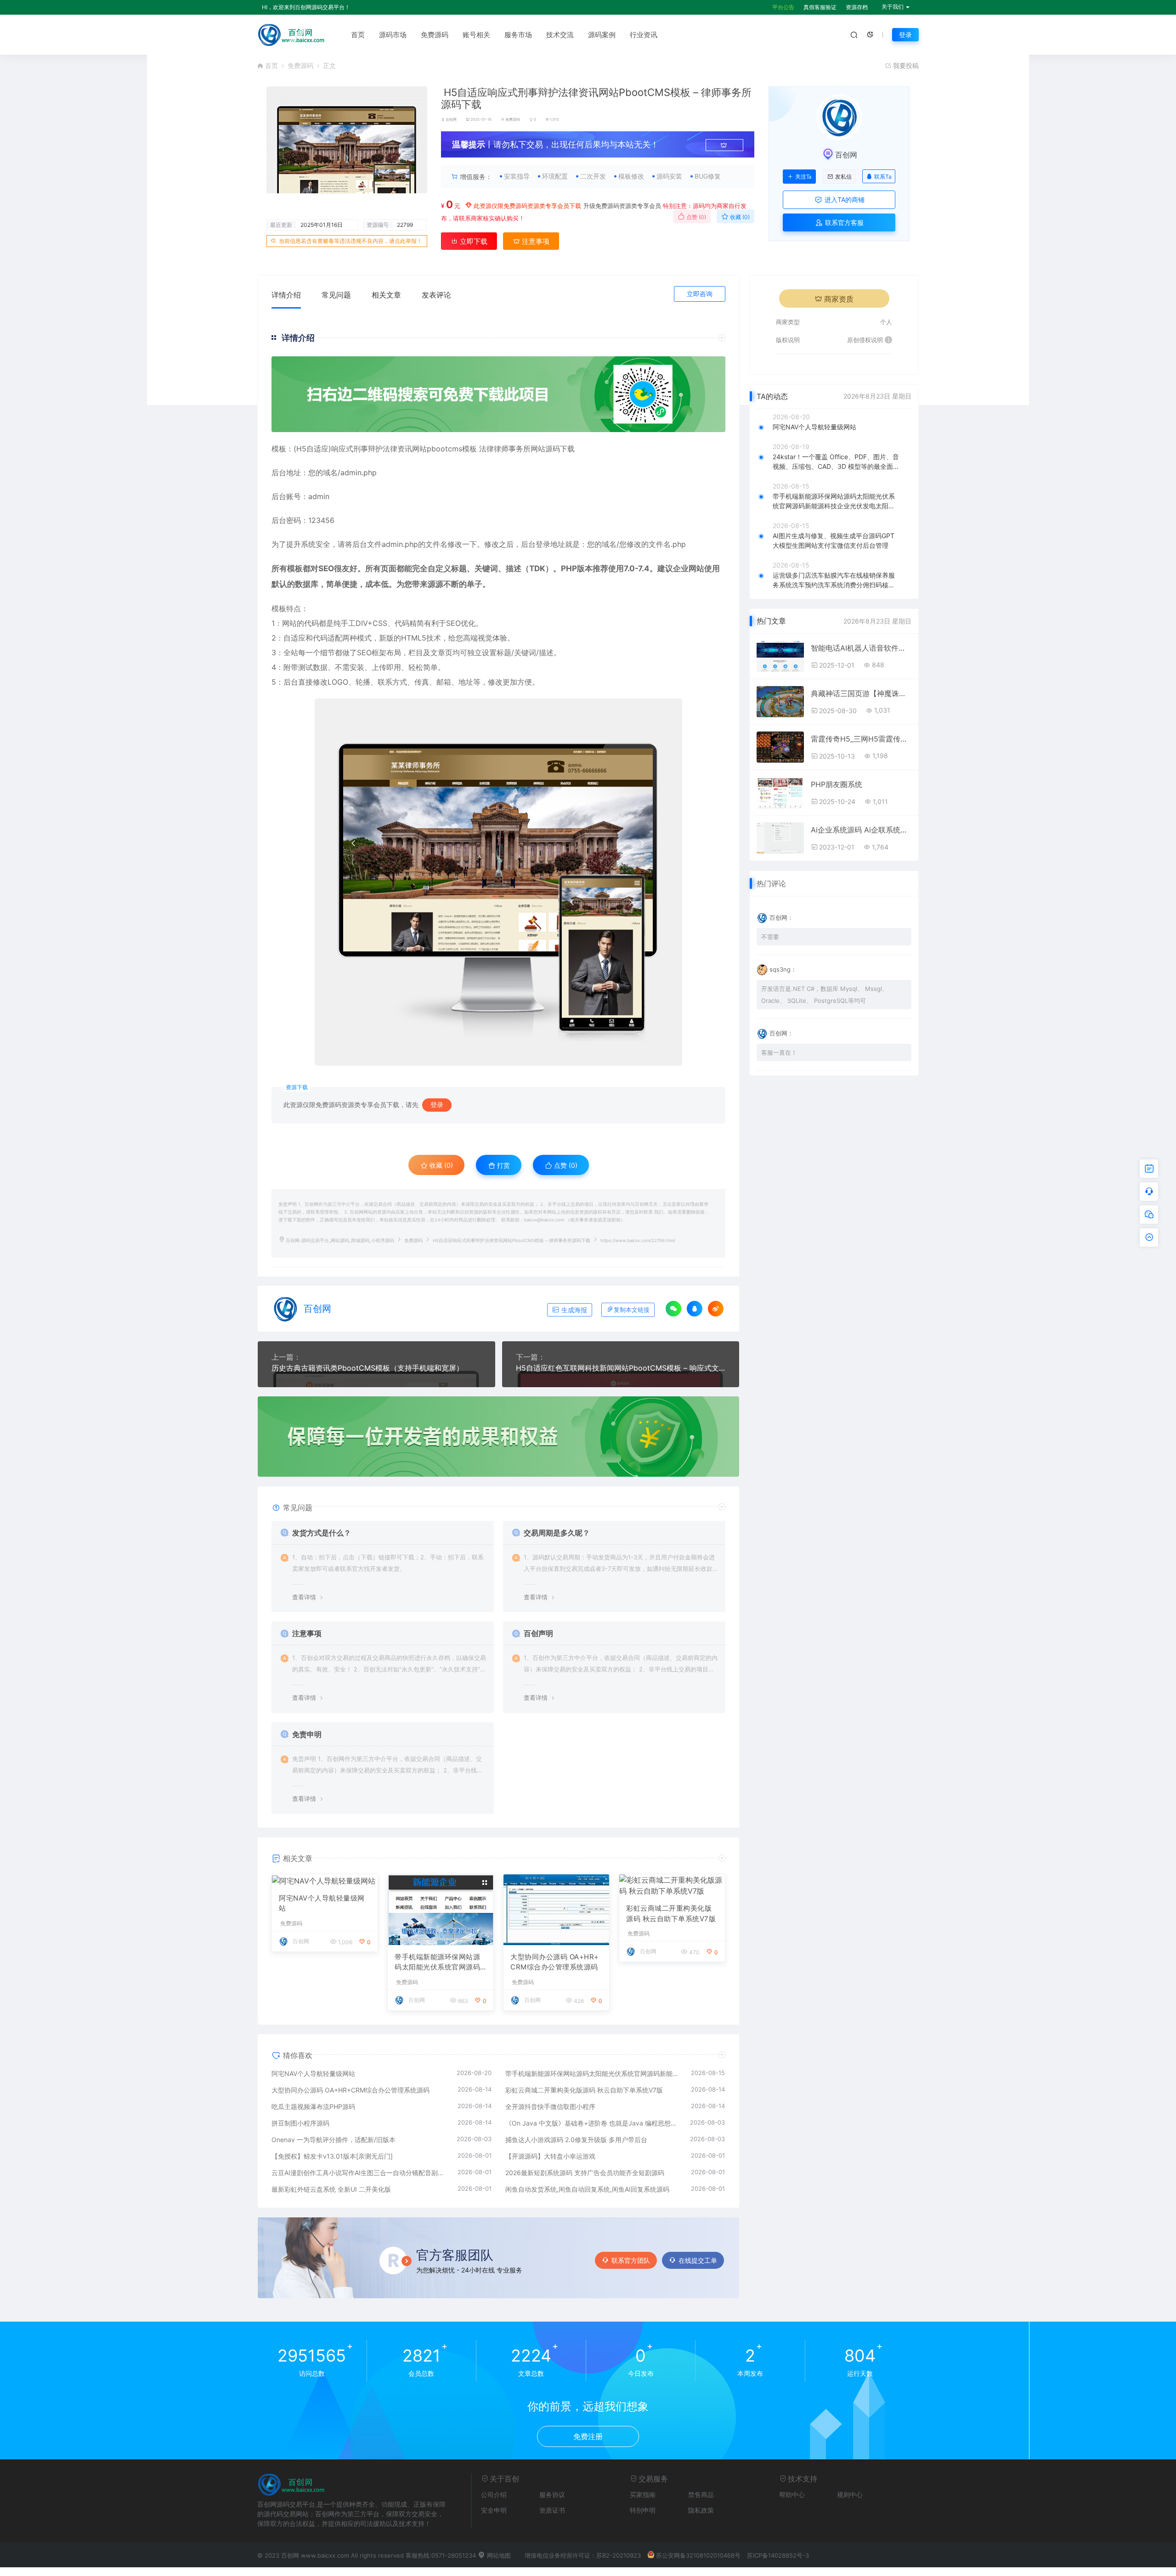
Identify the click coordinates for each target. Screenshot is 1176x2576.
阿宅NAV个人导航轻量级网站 (322, 1903)
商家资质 (839, 299)
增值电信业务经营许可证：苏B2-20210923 (583, 2555)
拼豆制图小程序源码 (300, 2123)
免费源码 (435, 35)
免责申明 (307, 1734)
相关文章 (386, 295)
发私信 (843, 177)
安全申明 (494, 2510)
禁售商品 (701, 2494)
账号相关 (476, 35)
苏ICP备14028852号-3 (778, 2555)
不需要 (770, 937)
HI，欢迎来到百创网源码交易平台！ (306, 7)
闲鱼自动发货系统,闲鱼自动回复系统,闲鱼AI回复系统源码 (587, 2189)
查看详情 (304, 1597)
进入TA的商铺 (844, 200)
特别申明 (643, 2510)
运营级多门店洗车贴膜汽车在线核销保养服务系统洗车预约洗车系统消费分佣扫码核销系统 (834, 580)
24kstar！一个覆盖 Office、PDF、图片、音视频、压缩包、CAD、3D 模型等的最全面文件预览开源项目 (836, 462)
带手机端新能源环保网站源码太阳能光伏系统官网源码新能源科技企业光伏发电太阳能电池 (437, 1963)
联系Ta (883, 177)
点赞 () (695, 217)
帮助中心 (792, 2494)
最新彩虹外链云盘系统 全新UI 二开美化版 (331, 2189)
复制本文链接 (632, 1310)
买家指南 (643, 2494)
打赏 (503, 1165)
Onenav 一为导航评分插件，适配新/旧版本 (334, 2140)
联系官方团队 (631, 2260)
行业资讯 (644, 35)
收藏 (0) (739, 217)
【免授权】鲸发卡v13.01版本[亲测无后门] (332, 2156)
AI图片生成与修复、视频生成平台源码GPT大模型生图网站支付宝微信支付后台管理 (834, 540)
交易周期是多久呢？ (557, 1533)
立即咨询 (700, 294)
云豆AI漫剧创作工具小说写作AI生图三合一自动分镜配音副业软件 (360, 2173)
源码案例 (602, 35)
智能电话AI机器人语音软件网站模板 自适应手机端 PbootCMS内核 (861, 648)
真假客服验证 (820, 7)
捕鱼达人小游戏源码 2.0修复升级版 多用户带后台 (576, 2140)
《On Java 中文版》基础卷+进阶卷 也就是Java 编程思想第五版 (593, 2123)
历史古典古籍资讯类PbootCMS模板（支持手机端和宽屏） (367, 1368)
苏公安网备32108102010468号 (698, 2555)
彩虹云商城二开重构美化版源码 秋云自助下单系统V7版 (671, 1913)
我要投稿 (905, 65)
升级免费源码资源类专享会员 (622, 206)
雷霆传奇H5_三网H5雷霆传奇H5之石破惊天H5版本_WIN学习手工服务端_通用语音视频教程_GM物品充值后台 (861, 739)
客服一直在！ (779, 1052)
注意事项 (535, 241)
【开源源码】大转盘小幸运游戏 (550, 2156)
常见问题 (336, 295)
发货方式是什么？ (322, 1533)
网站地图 (498, 2555)
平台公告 (783, 7)
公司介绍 (494, 2494)
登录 (905, 35)
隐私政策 (701, 2510)
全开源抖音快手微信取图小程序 (550, 2106)
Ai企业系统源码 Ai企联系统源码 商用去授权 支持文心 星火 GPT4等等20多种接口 (861, 830)
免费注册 (588, 2436)
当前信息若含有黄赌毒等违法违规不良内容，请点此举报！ (351, 241)
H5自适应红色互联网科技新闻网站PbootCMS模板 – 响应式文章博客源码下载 (621, 1368)
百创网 (451, 119)
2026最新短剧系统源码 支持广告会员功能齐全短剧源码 (585, 2173)
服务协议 (552, 2494)
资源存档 (857, 7)
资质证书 (552, 2510)
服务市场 (518, 35)
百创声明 (538, 1633)
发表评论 (436, 295)
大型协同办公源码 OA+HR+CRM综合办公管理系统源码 (555, 1962)
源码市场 (393, 35)
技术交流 (560, 35)
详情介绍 (286, 295)
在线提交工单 (698, 2260)
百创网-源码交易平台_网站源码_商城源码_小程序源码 (340, 1240)
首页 (358, 35)
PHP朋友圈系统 (837, 784)
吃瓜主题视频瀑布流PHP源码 (313, 2106)
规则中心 (850, 2494)
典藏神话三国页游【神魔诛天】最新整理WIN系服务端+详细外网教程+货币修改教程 (861, 693)
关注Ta (803, 177)
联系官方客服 (843, 222)
